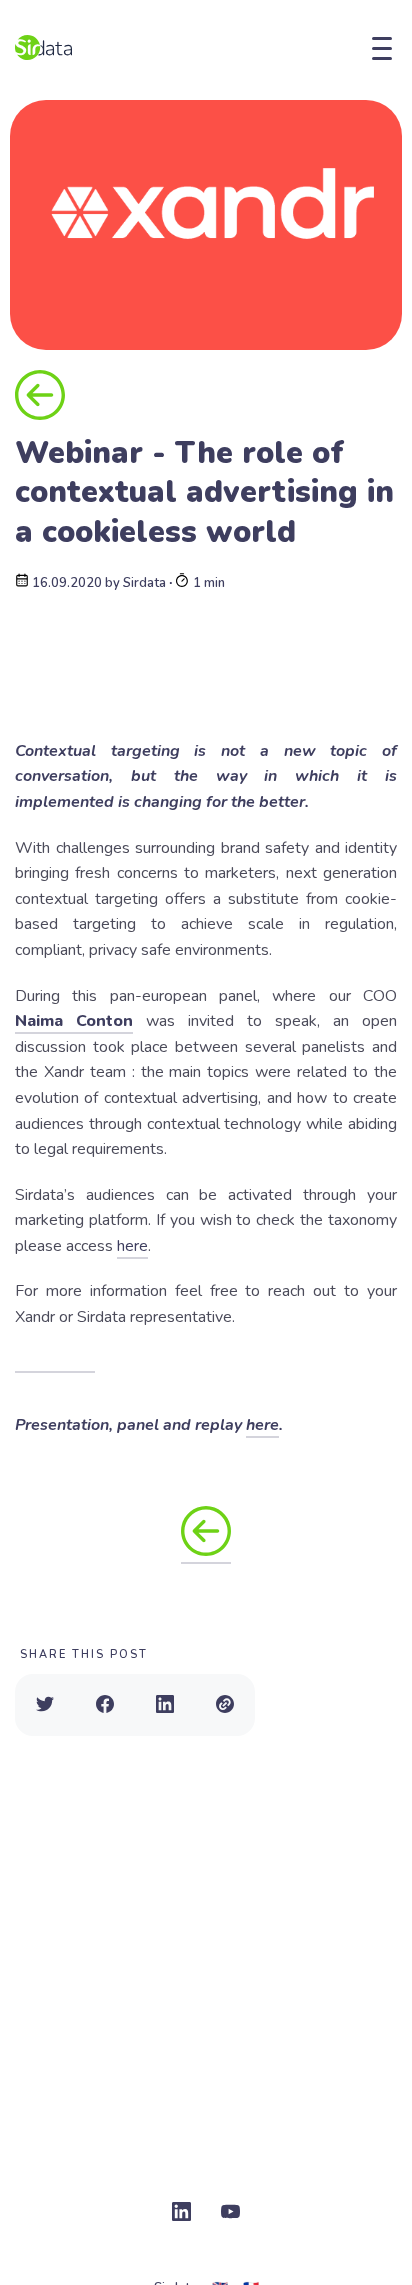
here (132, 1246)
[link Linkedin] (181, 2213)
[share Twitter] (45, 1705)
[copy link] (225, 1705)
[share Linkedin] (165, 1705)
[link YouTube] (230, 2213)
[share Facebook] (105, 1705)
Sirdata (144, 583)
